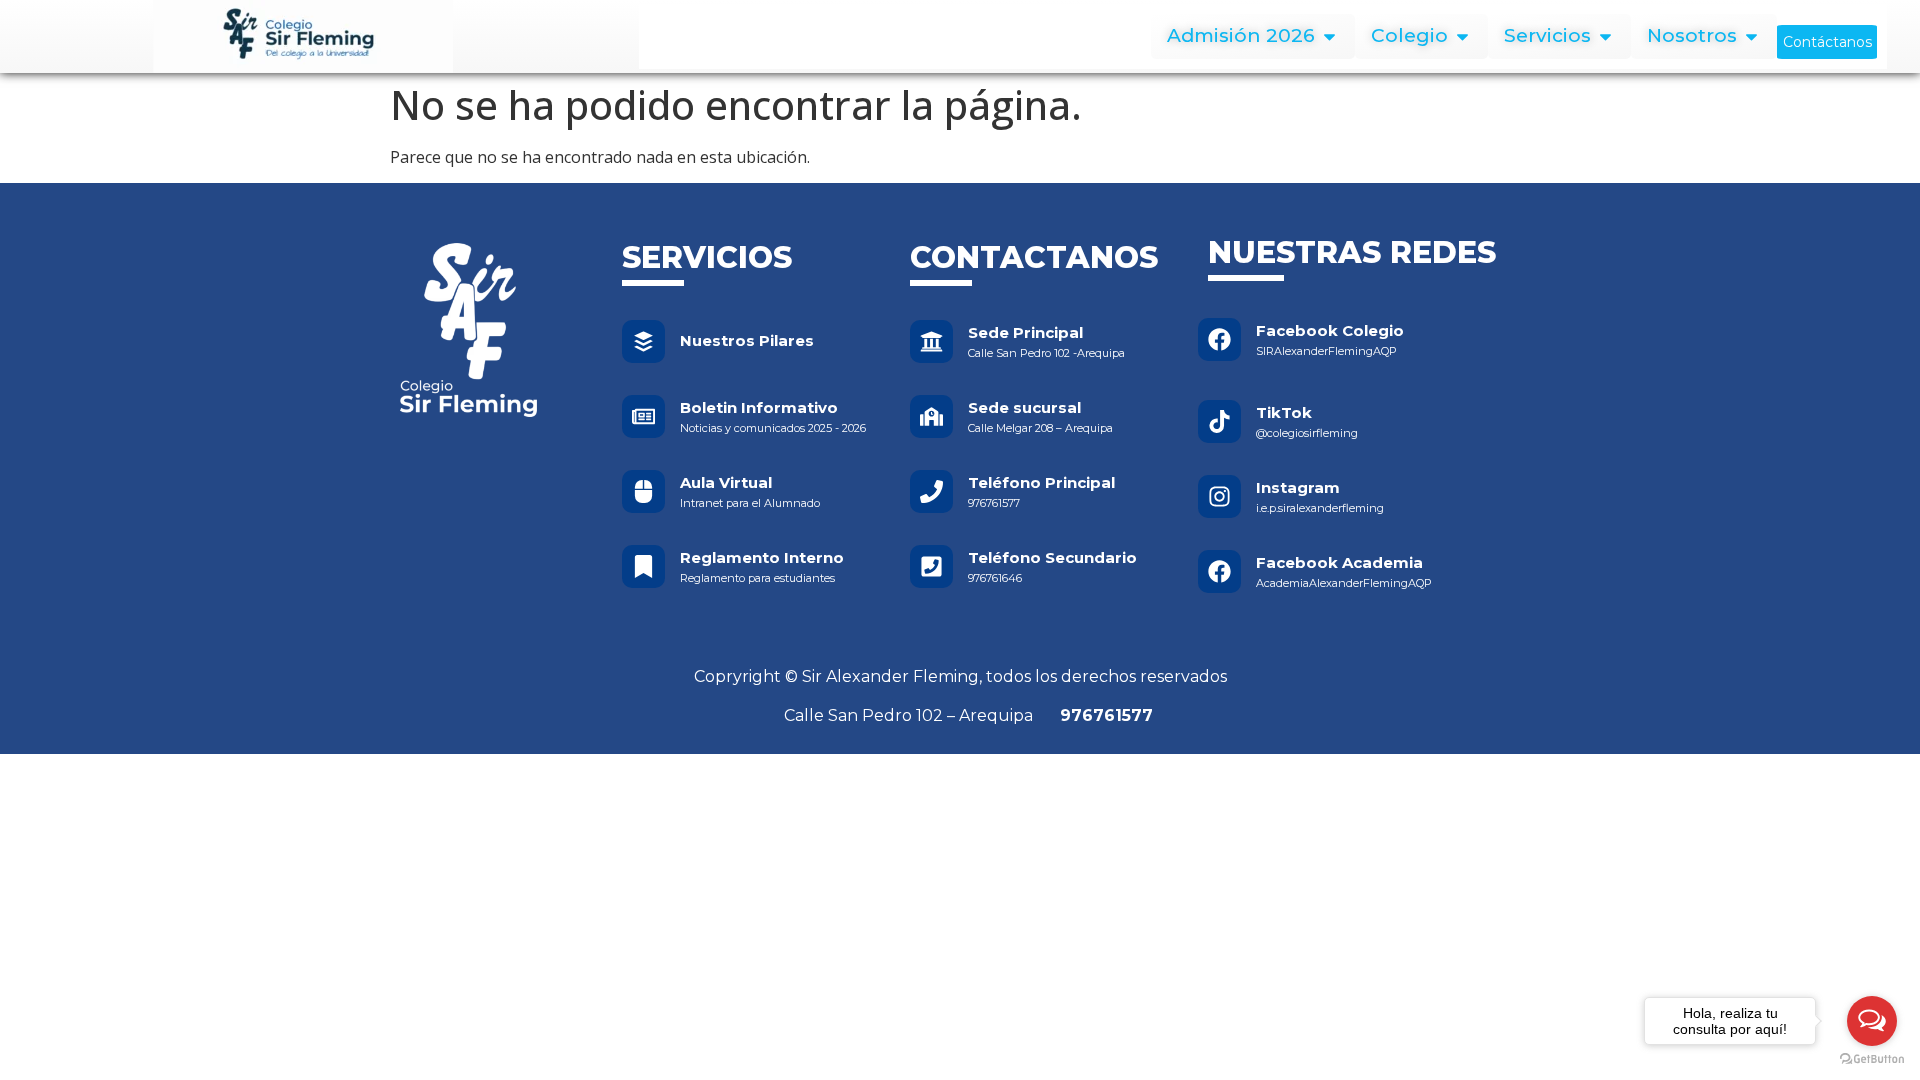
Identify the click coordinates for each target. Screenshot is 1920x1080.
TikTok (1284, 412)
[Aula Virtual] (643, 491)
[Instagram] (1219, 496)
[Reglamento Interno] (643, 566)
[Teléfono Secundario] (931, 566)
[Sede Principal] (931, 341)
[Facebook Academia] (1219, 571)
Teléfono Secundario (1052, 557)
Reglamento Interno (762, 557)
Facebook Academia (1339, 562)
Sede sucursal (1024, 407)
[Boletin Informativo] (643, 416)
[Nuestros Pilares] (643, 341)
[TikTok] (1219, 421)
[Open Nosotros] (1751, 36)
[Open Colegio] (1462, 36)
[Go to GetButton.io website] (1872, 1059)
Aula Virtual (726, 482)
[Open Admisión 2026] (1329, 36)
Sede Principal (1025, 332)
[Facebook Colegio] (1219, 339)
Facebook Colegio (1330, 330)
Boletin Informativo (759, 407)
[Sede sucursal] (931, 416)
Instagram (1298, 487)
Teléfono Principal (1041, 482)
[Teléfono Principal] (931, 491)
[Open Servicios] (1605, 36)
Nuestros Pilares (747, 340)
